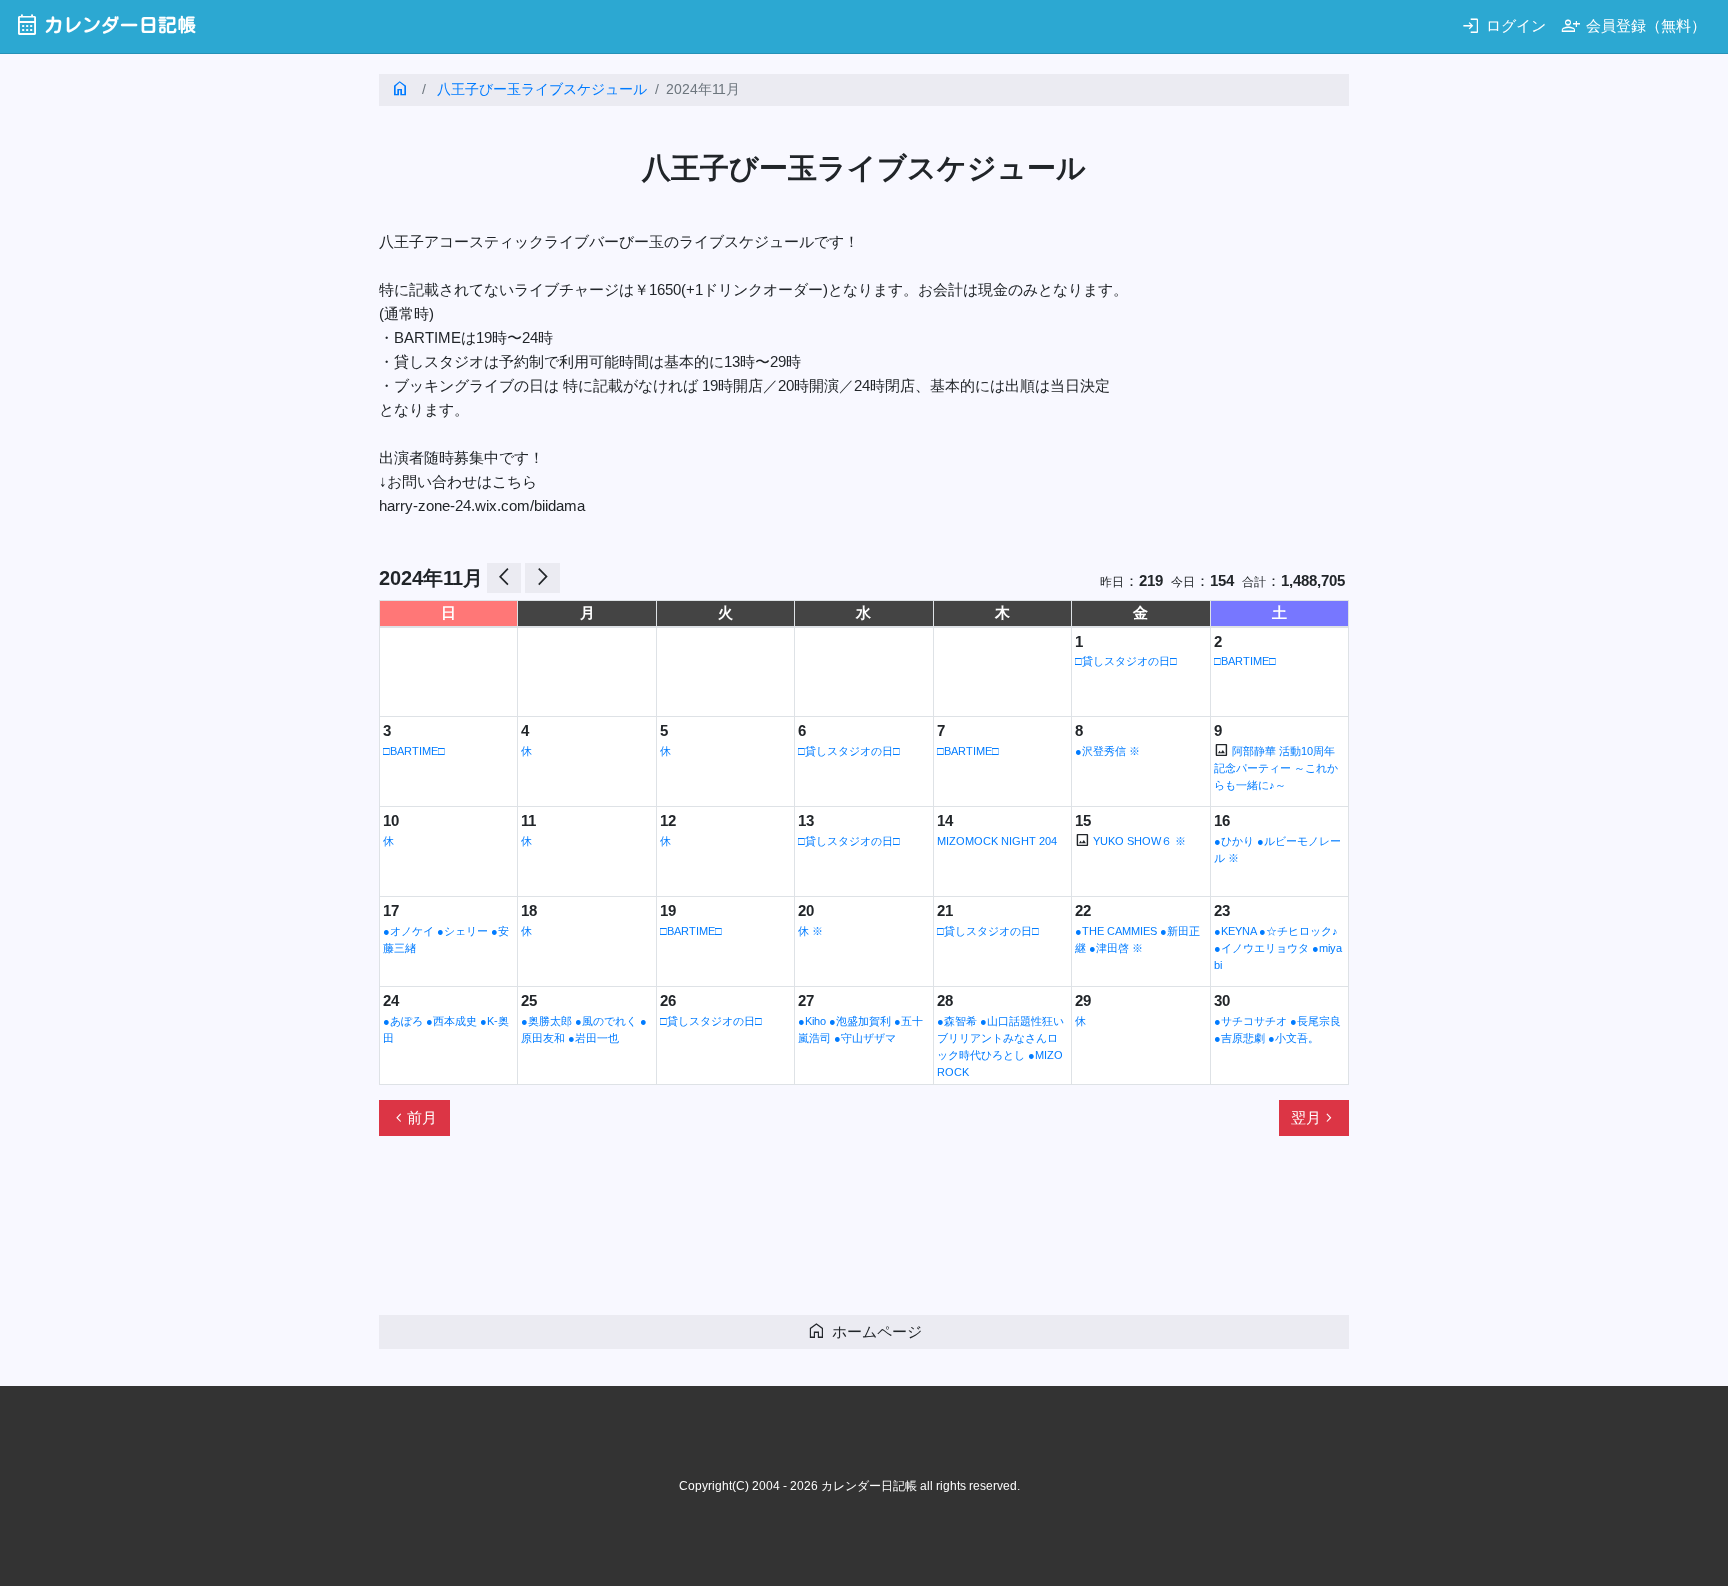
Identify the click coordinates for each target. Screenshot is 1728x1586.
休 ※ (810, 931)
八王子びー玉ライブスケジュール (542, 89)
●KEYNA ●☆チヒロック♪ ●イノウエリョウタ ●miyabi (1278, 948)
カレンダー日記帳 (105, 24)
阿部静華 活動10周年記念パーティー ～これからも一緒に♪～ (1276, 768)
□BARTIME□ (1245, 661)
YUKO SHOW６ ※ (1139, 841)
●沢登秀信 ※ (1107, 751)
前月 (414, 1118)
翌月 (1314, 1118)
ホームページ (864, 1330)
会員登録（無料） (1633, 25)
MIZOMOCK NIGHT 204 (997, 841)
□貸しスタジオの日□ (1126, 661)
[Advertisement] (743, 1234)
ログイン (1503, 25)
